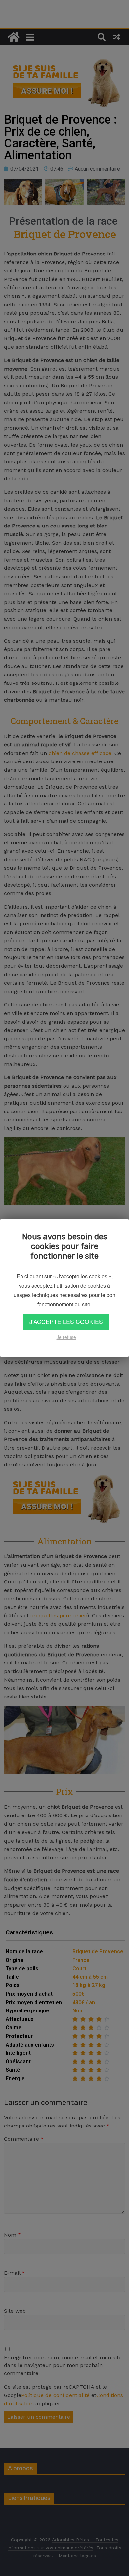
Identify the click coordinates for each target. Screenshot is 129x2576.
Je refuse (66, 1337)
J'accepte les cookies (66, 1322)
